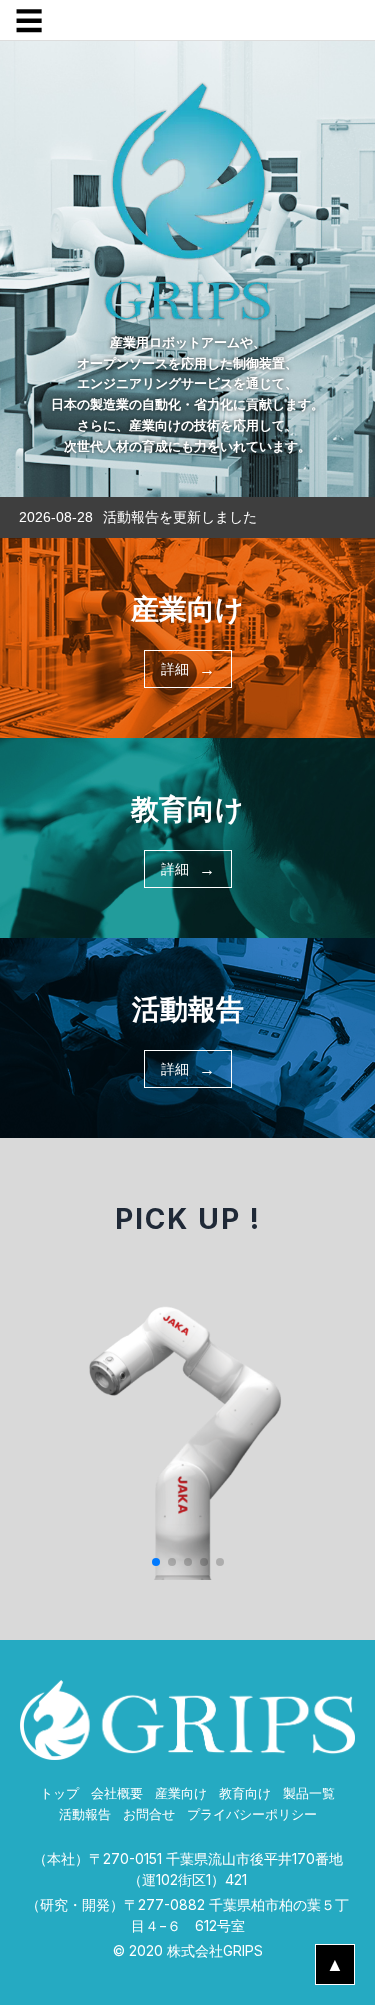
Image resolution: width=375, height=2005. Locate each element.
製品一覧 (309, 1793)
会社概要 (117, 1793)
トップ (59, 1793)
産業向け (181, 1793)
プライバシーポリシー (252, 1814)
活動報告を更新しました (180, 517)
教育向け (245, 1793)
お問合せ (149, 1814)
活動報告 (85, 1814)
